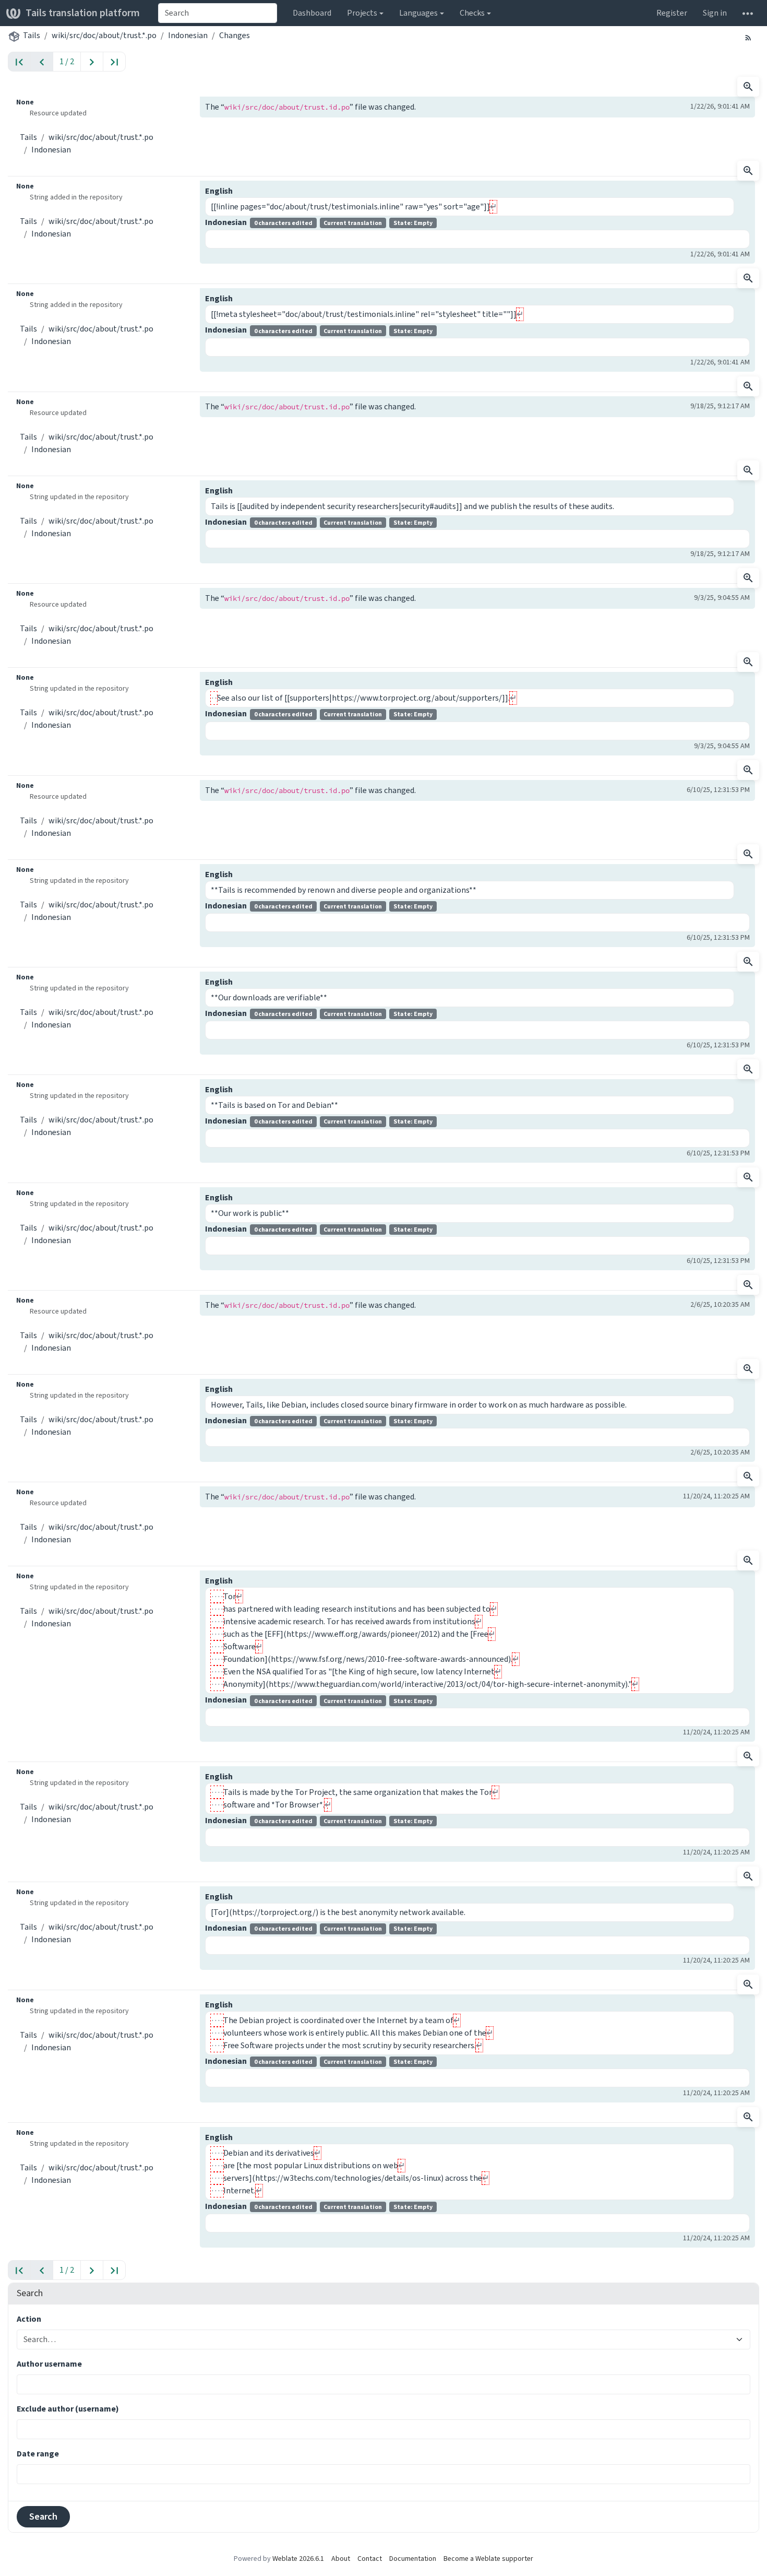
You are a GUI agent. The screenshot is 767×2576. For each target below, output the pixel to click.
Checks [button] (472, 13)
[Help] (748, 13)
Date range (38, 2454)
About (341, 2559)
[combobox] (218, 13)
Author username (49, 2364)
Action (29, 2319)
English (219, 191)
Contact (370, 2559)
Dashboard (312, 13)
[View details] (748, 87)
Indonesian (188, 35)
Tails (32, 35)
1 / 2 (67, 61)
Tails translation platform (83, 13)
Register (672, 13)
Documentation (413, 2559)
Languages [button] (418, 13)
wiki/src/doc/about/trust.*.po (104, 35)
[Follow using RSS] (748, 37)
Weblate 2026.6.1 (298, 2559)
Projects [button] (362, 13)
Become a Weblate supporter (488, 2559)
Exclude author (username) (68, 2409)
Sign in (715, 13)
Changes (235, 35)
